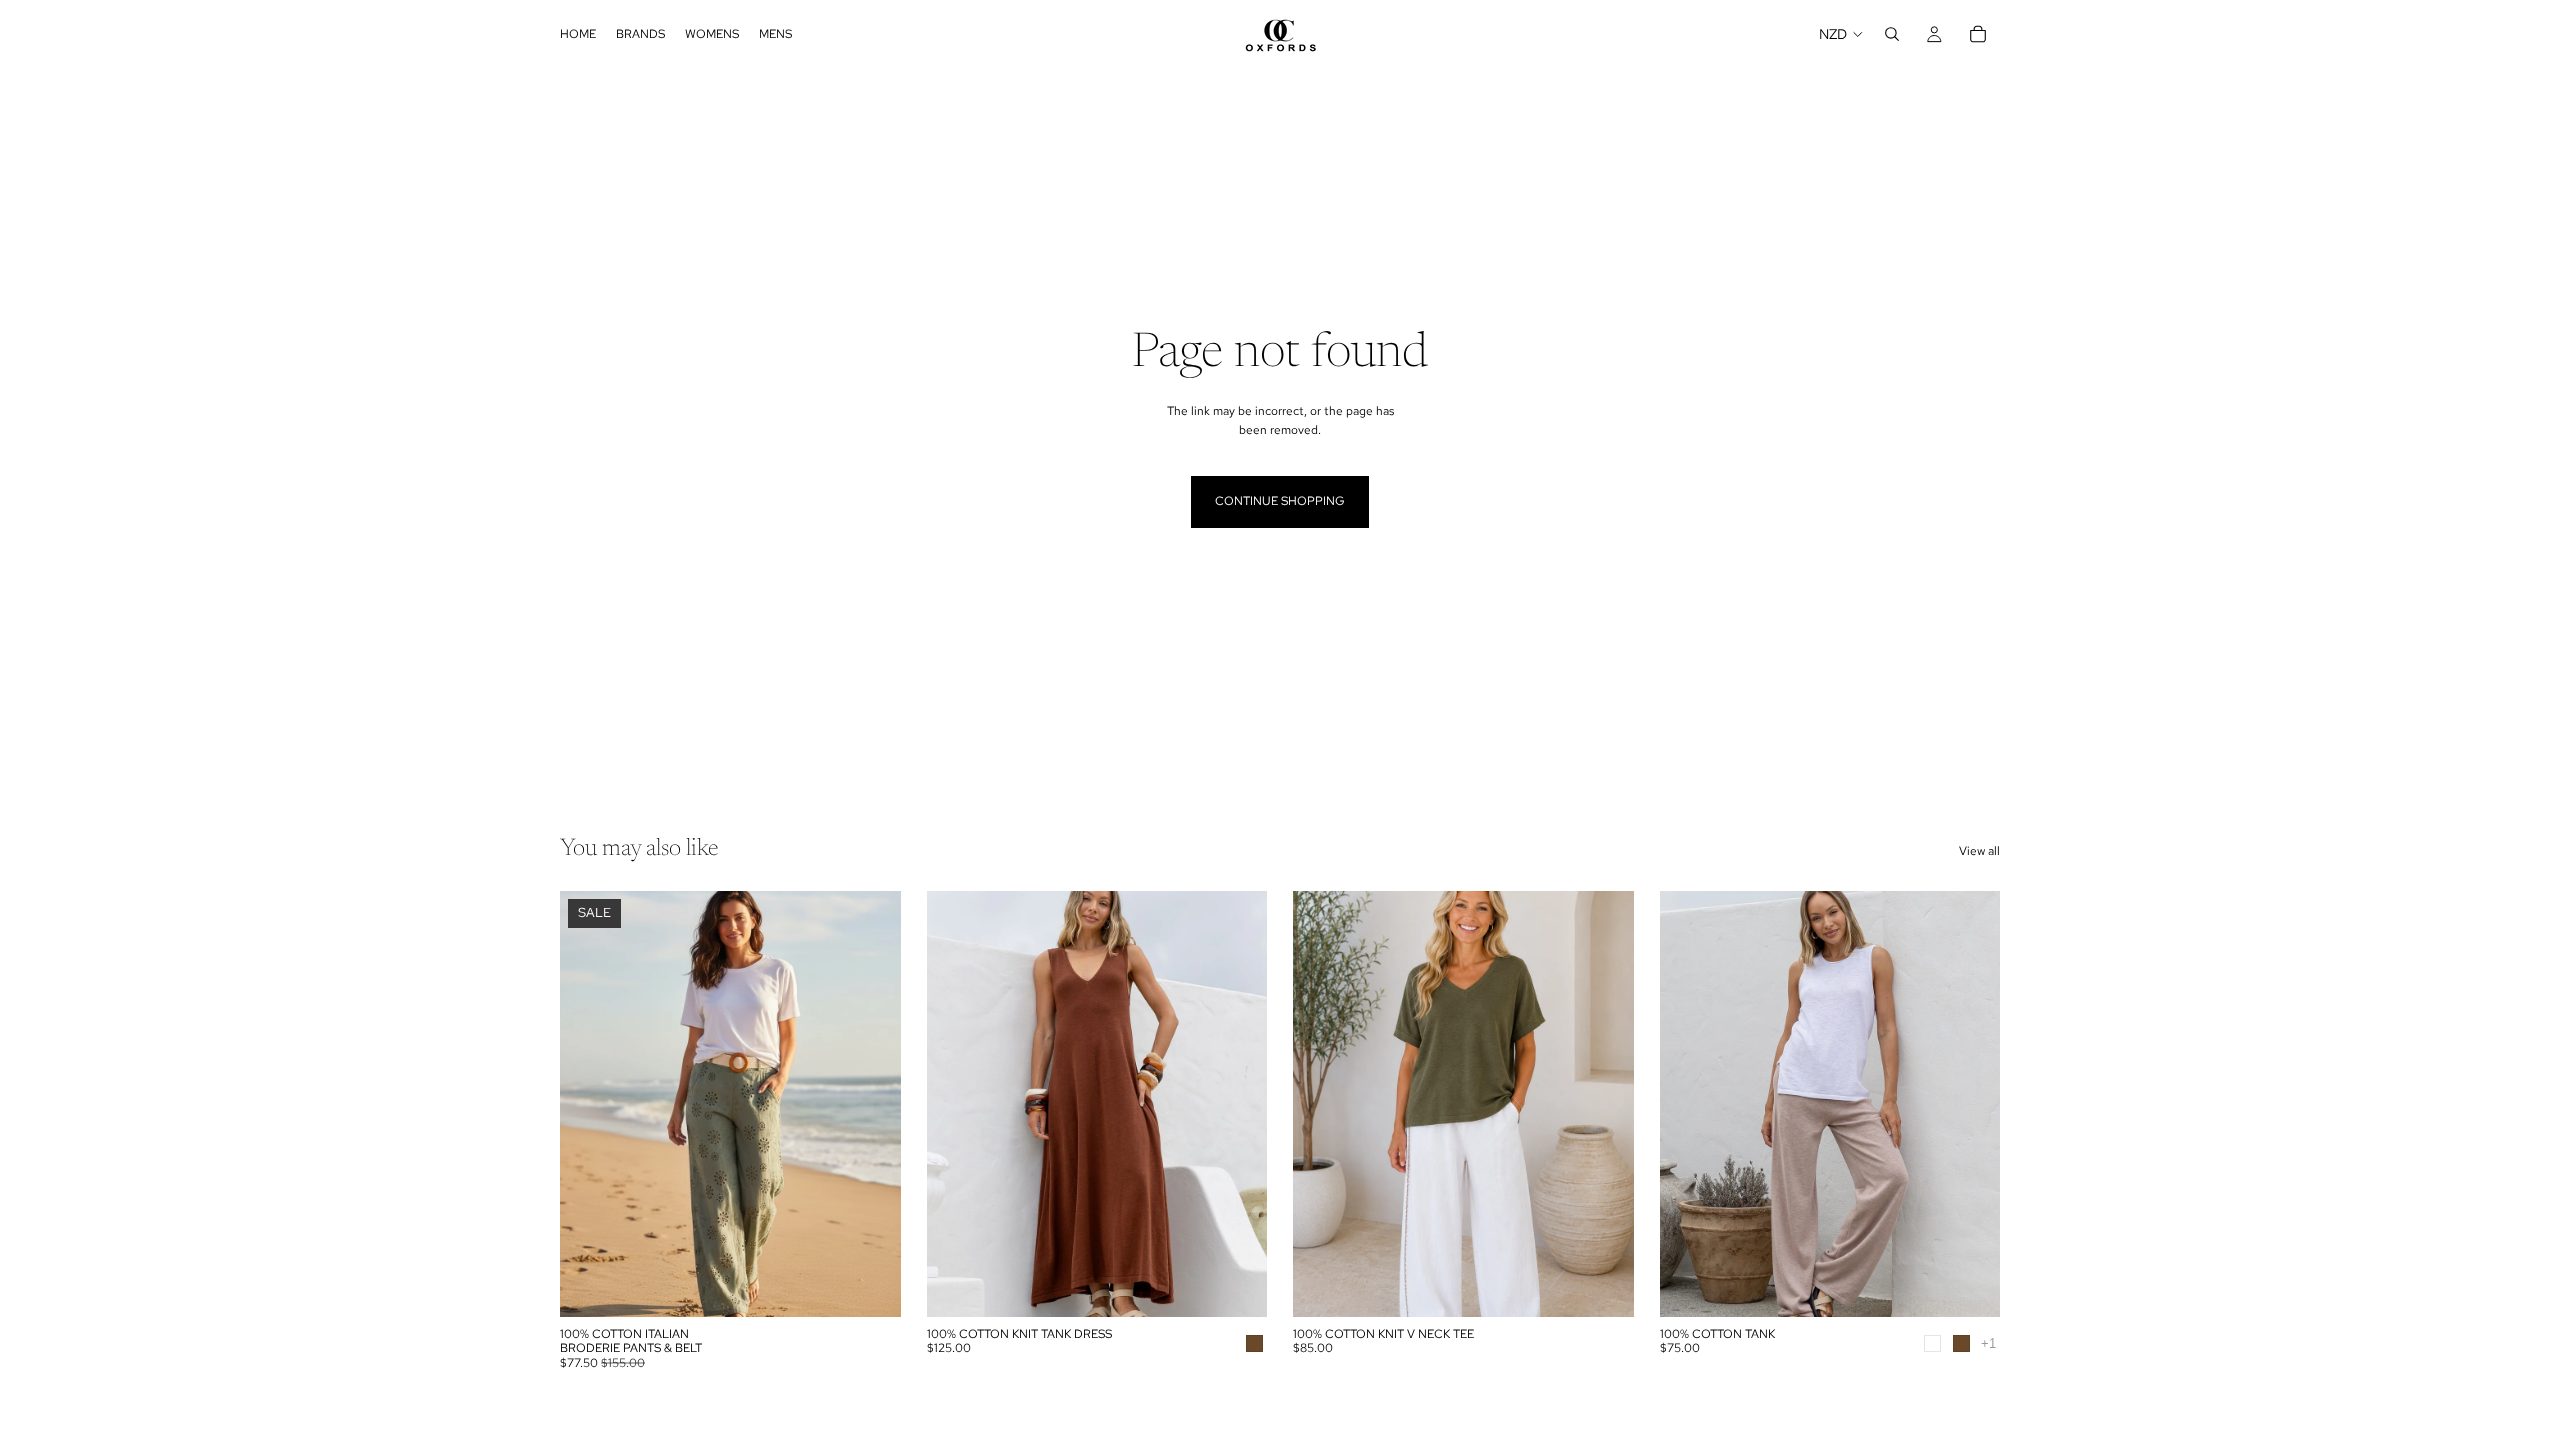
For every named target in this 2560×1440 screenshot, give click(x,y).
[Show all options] (1988, 1343)
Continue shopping (1280, 501)
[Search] (1892, 34)
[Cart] (1978, 34)
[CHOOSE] (870, 1286)
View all (1979, 851)
